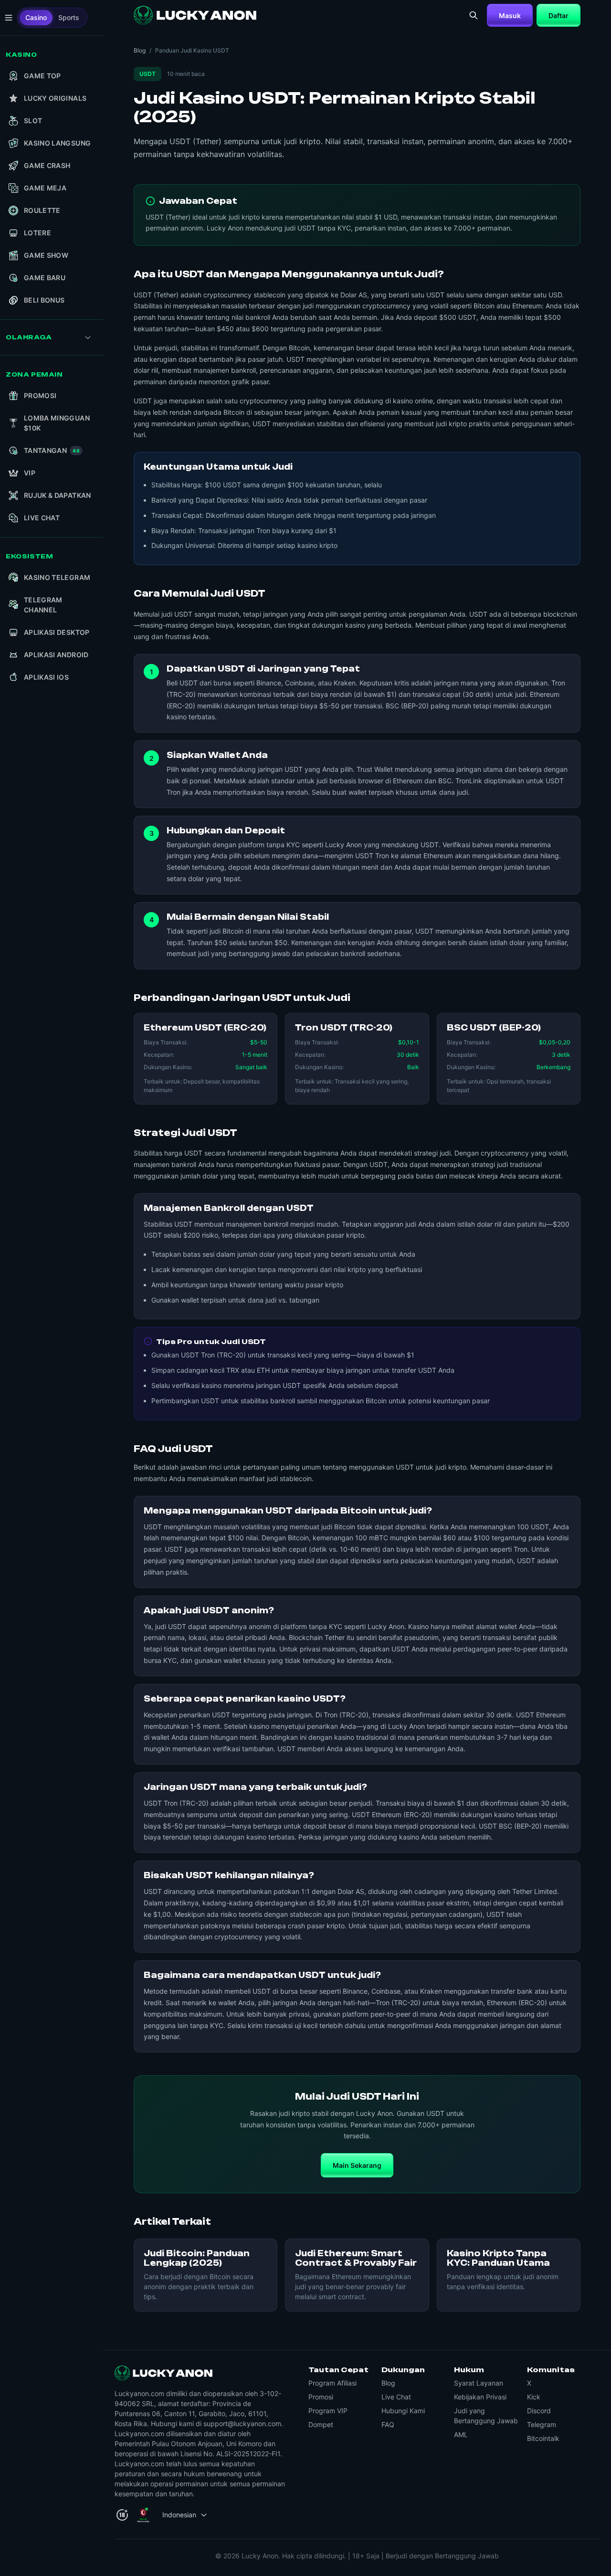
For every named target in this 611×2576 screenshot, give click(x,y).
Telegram (542, 2424)
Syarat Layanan (479, 2383)
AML (461, 2434)
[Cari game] (474, 15)
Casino (36, 17)
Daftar (558, 16)
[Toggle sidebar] (9, 18)
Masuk (510, 16)
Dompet (321, 2424)
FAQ (388, 2424)
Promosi (321, 2397)
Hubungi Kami (403, 2411)
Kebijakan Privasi (480, 2397)
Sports (69, 17)
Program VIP (328, 2411)
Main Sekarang (357, 2165)
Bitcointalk (543, 2438)
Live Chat (396, 2397)
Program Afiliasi (332, 2383)
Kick (534, 2397)
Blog (140, 50)
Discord (539, 2411)
